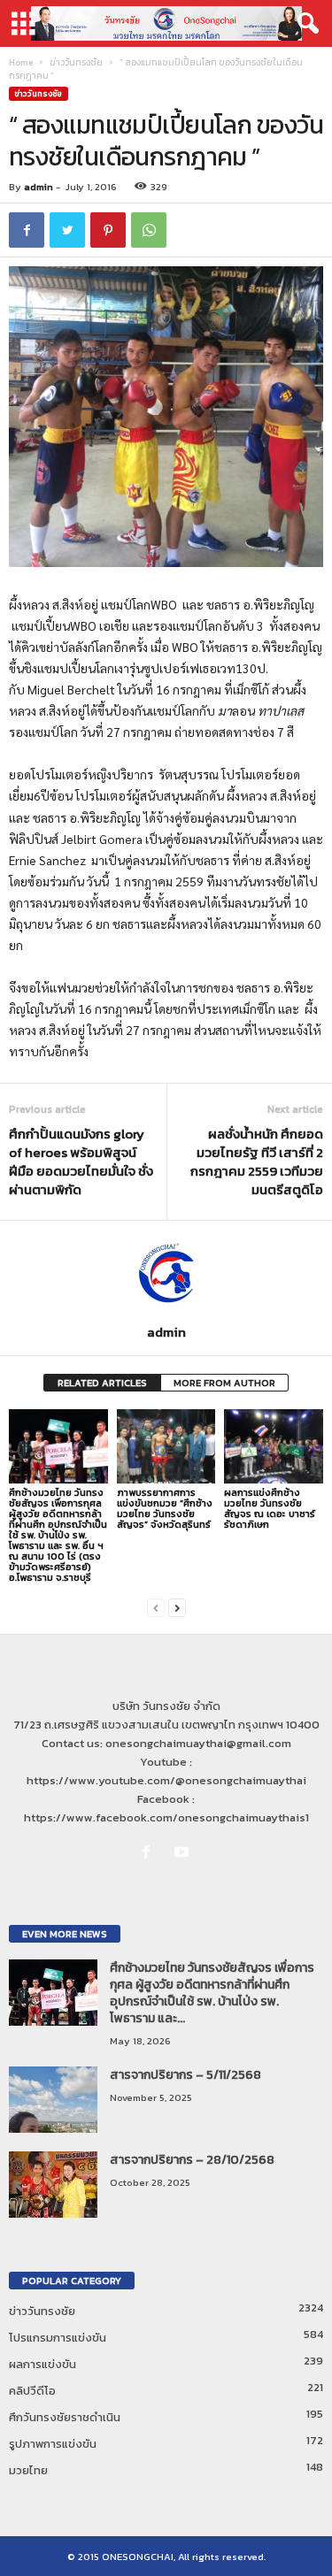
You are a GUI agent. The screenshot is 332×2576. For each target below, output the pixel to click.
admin (39, 187)
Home (21, 62)
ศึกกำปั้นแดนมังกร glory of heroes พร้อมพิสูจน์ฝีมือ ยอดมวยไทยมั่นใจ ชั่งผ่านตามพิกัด (81, 1161)
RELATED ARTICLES (102, 1383)
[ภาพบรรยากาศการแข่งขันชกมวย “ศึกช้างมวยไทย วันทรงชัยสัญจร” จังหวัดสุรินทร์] (166, 1446)
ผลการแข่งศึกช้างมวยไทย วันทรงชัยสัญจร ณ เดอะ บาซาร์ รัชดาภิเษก (270, 1508)
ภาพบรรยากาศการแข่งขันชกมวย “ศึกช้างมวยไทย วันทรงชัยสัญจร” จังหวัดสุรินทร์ (165, 1508)
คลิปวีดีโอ (32, 2391)
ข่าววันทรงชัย (76, 62)
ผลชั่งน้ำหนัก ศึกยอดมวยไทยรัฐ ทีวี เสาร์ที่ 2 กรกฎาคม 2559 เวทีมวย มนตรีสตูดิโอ (257, 1161)
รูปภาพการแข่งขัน (53, 2444)
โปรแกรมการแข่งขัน (58, 2338)
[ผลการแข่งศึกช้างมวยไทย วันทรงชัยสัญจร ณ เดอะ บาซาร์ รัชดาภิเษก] (274, 1446)
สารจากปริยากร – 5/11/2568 (185, 2075)
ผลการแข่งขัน (42, 2364)
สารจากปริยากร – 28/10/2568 (192, 2160)
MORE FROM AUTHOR (224, 1383)
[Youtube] (184, 1853)
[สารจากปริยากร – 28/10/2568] (53, 2185)
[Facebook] (150, 1853)
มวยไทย (28, 2470)
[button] (305, 24)
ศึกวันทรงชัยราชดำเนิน (65, 2417)
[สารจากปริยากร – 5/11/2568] (53, 2100)
